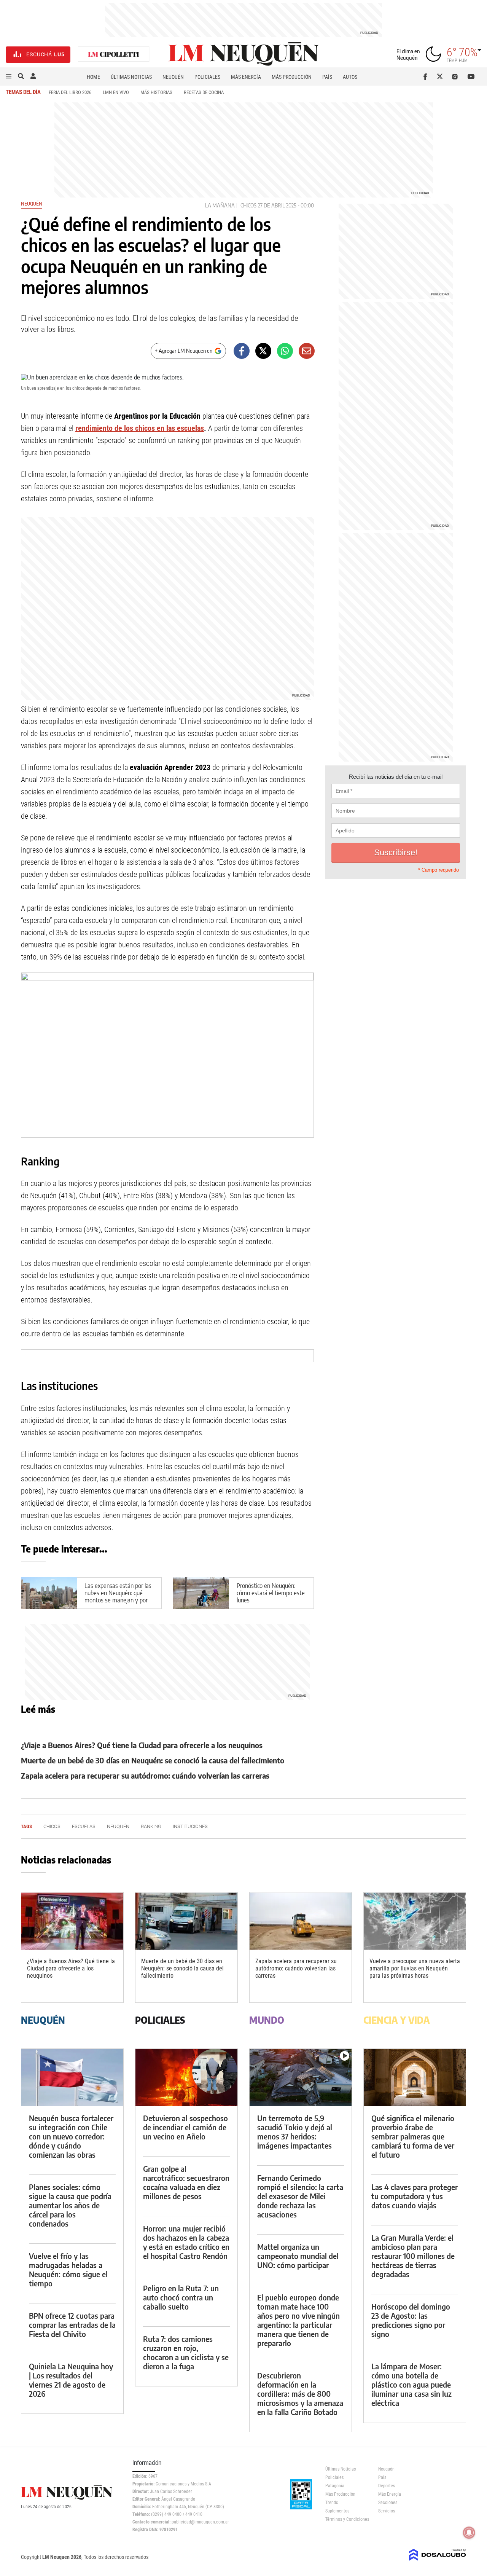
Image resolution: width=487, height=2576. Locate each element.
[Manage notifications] (469, 2533)
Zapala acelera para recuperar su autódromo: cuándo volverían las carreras (145, 1775)
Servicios (387, 2511)
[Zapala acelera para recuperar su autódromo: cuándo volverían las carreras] (301, 1921)
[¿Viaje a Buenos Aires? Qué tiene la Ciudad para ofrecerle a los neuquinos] (72, 1921)
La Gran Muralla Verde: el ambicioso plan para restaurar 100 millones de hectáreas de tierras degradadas (413, 2256)
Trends (332, 2503)
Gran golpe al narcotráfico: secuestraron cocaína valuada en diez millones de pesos (186, 2182)
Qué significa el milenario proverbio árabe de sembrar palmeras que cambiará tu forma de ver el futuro (413, 2136)
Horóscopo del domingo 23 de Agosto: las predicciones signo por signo (411, 2320)
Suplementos (337, 2511)
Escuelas (84, 1826)
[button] (9, 77)
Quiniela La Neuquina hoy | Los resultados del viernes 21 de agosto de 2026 (71, 2380)
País (327, 77)
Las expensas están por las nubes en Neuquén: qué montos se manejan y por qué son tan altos (118, 1597)
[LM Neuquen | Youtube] (471, 77)
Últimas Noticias (131, 77)
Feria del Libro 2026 (70, 92)
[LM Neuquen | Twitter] (442, 77)
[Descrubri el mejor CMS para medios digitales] (438, 2562)
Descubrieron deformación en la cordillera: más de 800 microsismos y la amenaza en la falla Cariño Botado (300, 2393)
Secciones (388, 2503)
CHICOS (248, 205)
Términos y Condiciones (346, 2519)
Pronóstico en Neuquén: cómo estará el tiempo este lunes (271, 1593)
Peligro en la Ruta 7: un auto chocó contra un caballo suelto (181, 2297)
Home (93, 77)
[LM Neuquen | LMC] (114, 55)
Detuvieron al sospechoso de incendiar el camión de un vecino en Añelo (185, 2127)
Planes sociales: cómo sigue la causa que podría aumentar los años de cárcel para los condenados (70, 2205)
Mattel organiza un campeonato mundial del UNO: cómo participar (298, 2256)
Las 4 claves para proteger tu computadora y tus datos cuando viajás (415, 2196)
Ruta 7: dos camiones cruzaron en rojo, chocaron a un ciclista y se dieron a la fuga (186, 2352)
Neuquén (173, 77)
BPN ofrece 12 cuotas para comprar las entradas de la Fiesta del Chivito (72, 2325)
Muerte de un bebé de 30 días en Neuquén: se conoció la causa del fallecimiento (153, 1760)
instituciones (190, 1826)
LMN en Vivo (116, 92)
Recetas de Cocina (204, 92)
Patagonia (335, 2486)
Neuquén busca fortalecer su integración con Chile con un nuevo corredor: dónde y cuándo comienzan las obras (71, 2136)
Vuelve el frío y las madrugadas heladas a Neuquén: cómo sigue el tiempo (68, 2269)
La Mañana (220, 205)
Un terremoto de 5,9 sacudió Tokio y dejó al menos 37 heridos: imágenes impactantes (295, 2132)
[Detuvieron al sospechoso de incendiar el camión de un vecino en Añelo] (186, 2078)
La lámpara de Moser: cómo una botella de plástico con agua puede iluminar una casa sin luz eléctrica (411, 2384)
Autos (350, 77)
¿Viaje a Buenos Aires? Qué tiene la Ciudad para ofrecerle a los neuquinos (142, 1745)
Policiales (207, 77)
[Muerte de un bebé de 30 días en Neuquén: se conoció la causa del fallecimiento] (186, 1921)
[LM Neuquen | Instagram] (456, 77)
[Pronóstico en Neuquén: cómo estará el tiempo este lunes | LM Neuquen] (201, 1593)
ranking (151, 1826)
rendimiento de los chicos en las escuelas (140, 428)
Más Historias (156, 92)
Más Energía (246, 77)
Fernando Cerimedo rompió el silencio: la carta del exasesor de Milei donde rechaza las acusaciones (300, 2196)
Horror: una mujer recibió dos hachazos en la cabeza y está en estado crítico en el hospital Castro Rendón (186, 2242)
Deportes (387, 2486)
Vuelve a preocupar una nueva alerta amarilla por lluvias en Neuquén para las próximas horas (415, 1968)
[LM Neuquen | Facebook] (427, 77)
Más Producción (292, 77)
